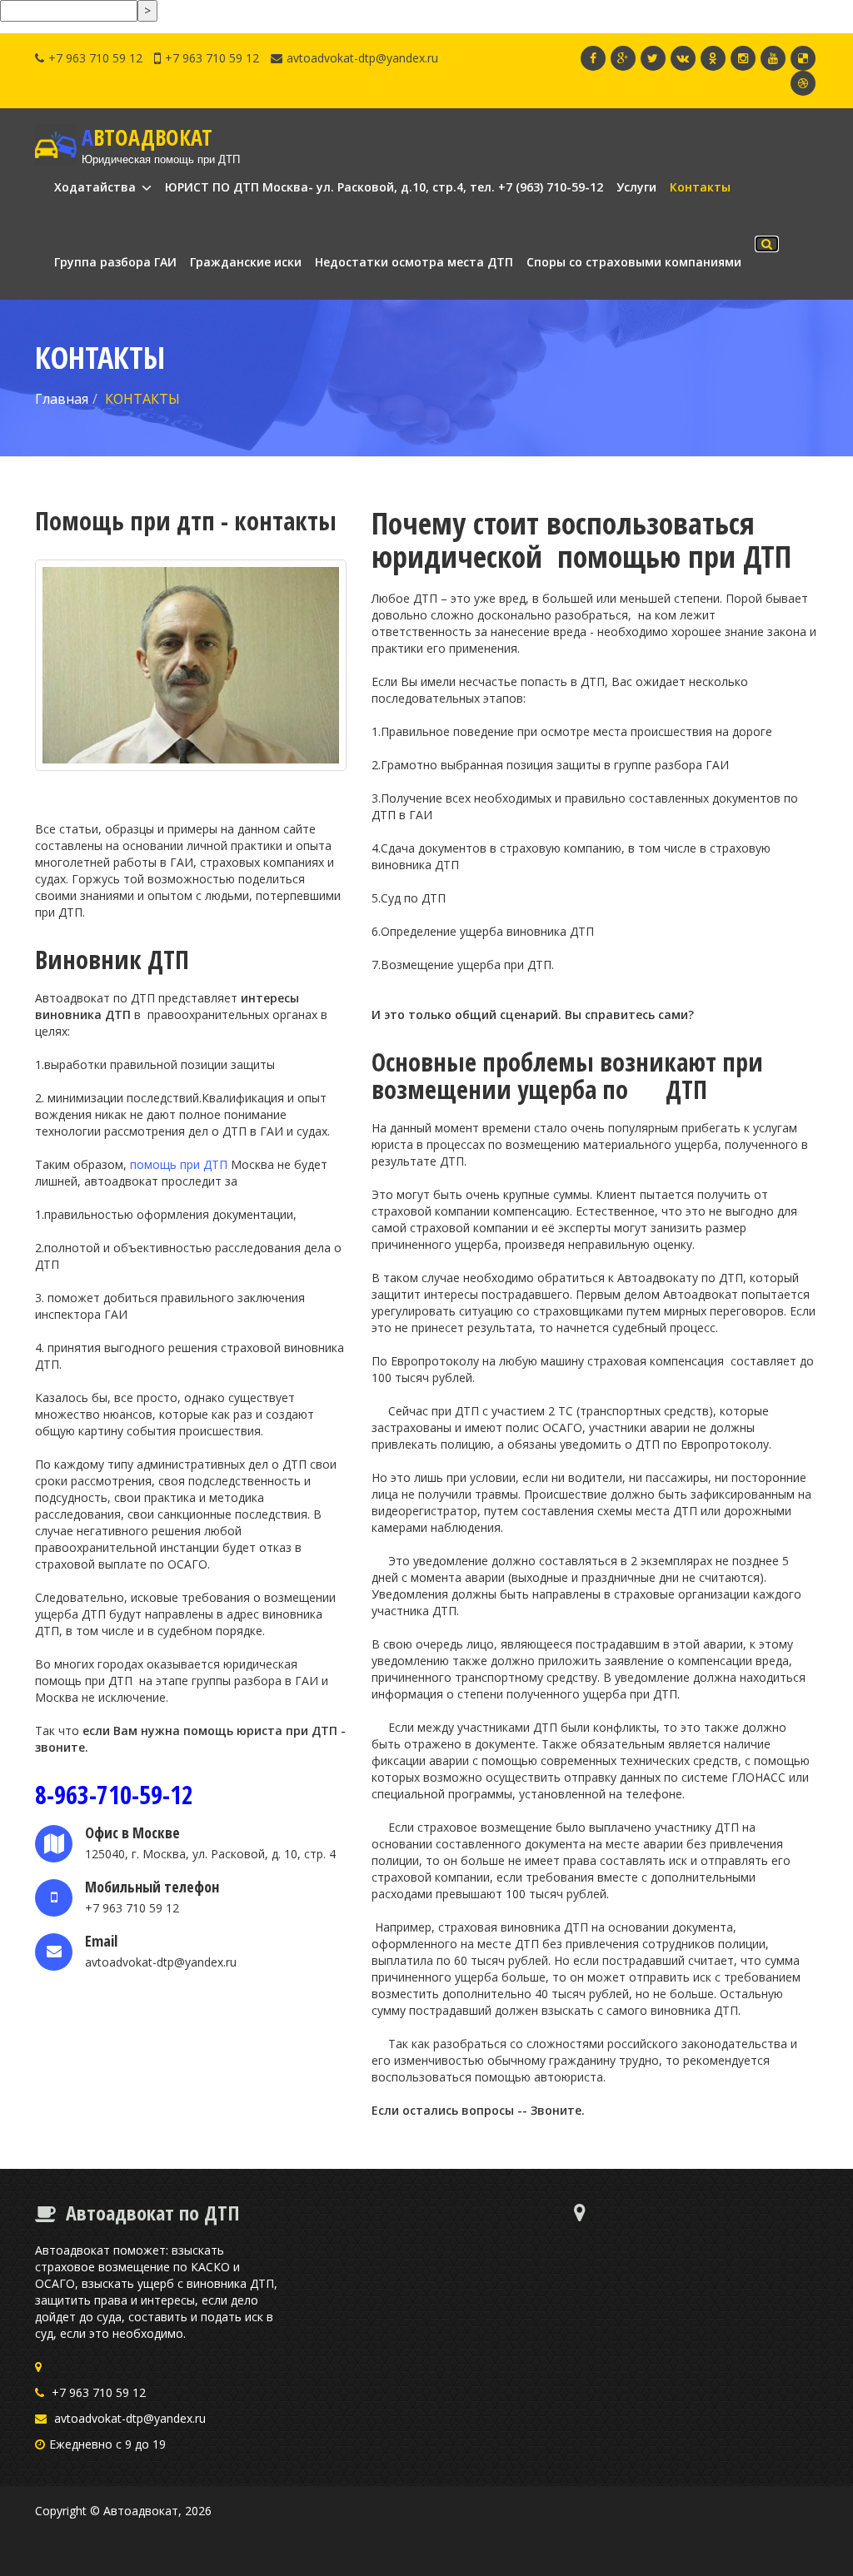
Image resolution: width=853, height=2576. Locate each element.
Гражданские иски (246, 262)
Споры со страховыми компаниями (634, 262)
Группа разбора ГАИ (115, 262)
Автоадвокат (141, 2511)
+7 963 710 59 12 (95, 58)
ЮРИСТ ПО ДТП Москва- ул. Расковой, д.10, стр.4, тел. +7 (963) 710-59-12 (384, 187)
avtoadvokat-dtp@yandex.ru (362, 58)
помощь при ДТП (180, 1164)
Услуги (636, 187)
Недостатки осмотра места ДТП (414, 262)
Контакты (700, 187)
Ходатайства (97, 187)
